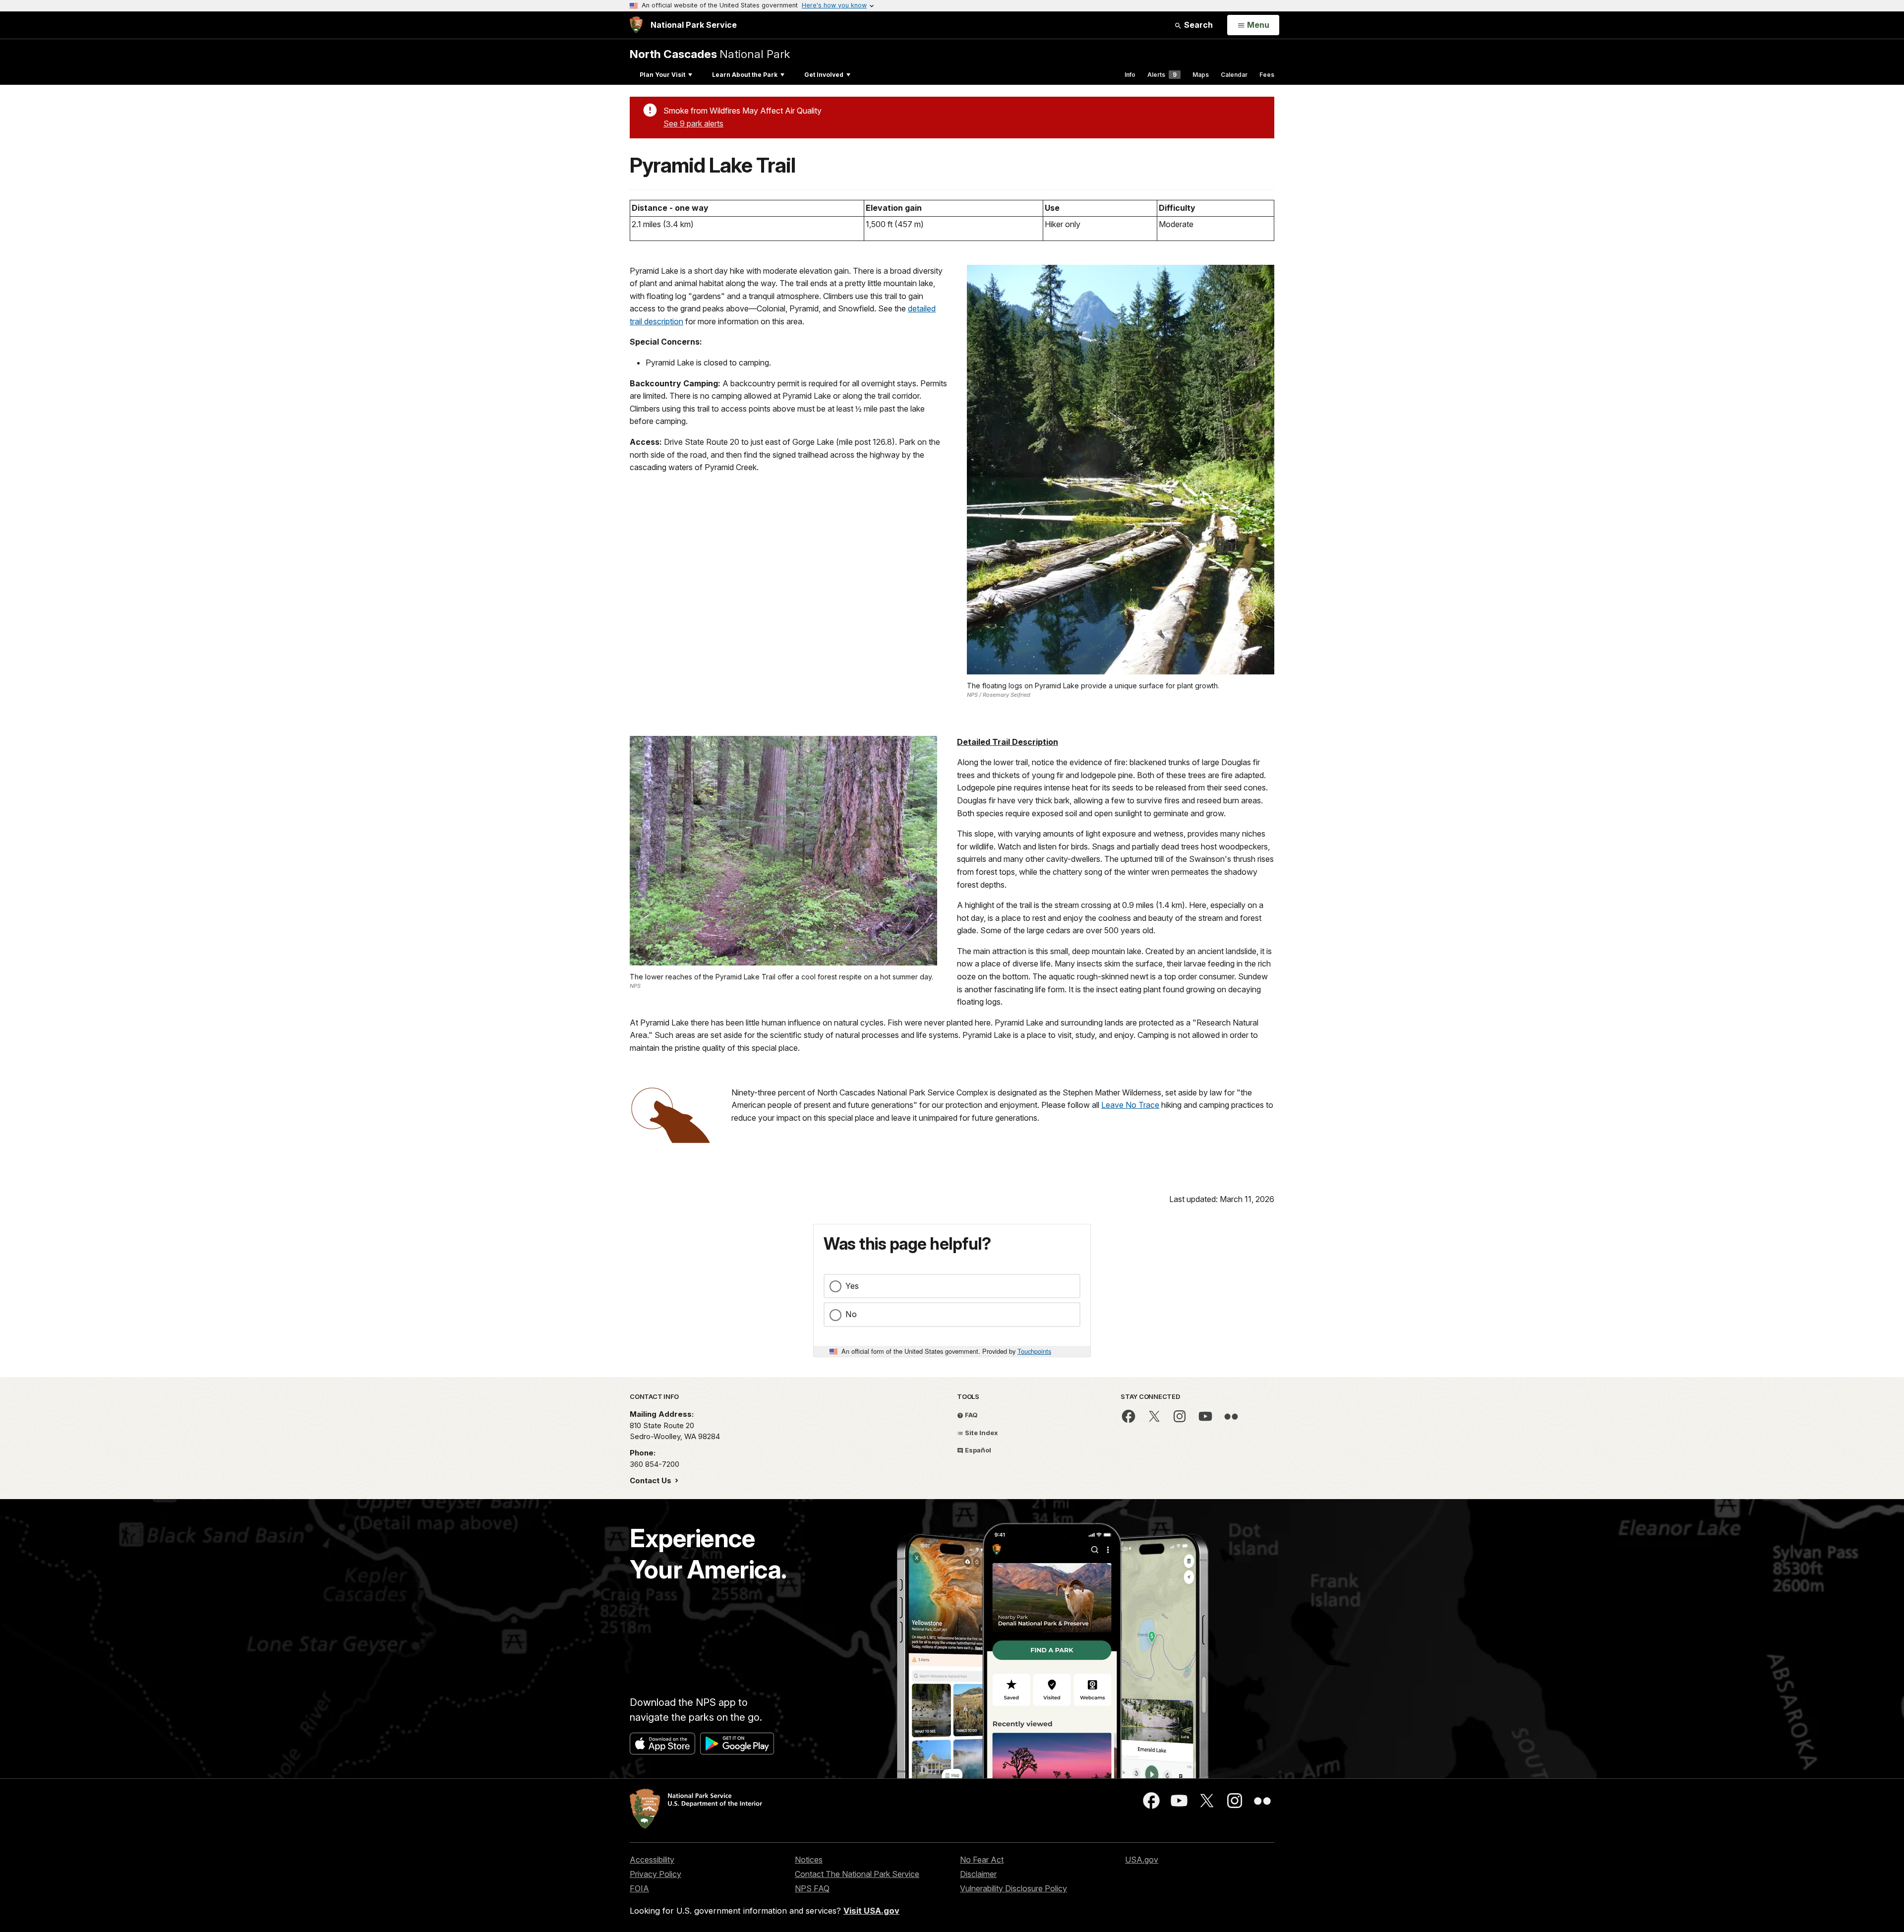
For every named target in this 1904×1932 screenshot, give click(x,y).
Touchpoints (1034, 1351)
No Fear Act (982, 1860)
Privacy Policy (655, 1874)
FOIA (639, 1888)
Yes (852, 1286)
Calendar (1234, 75)
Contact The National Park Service (857, 1874)
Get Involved (824, 75)
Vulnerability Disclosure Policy (1013, 1888)
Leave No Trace (1130, 1105)
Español (977, 1450)
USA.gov (1142, 1860)
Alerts (1162, 75)
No (851, 1314)
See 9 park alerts (693, 123)
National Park (710, 54)
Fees (1267, 75)
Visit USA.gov (871, 1911)
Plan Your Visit (662, 75)
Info (1130, 75)
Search (1197, 25)
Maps (1201, 75)
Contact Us (652, 1480)
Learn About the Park (745, 75)
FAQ (971, 1415)
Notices (809, 1860)
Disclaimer (978, 1874)
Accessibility (652, 1860)
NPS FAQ (812, 1888)
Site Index (981, 1433)
